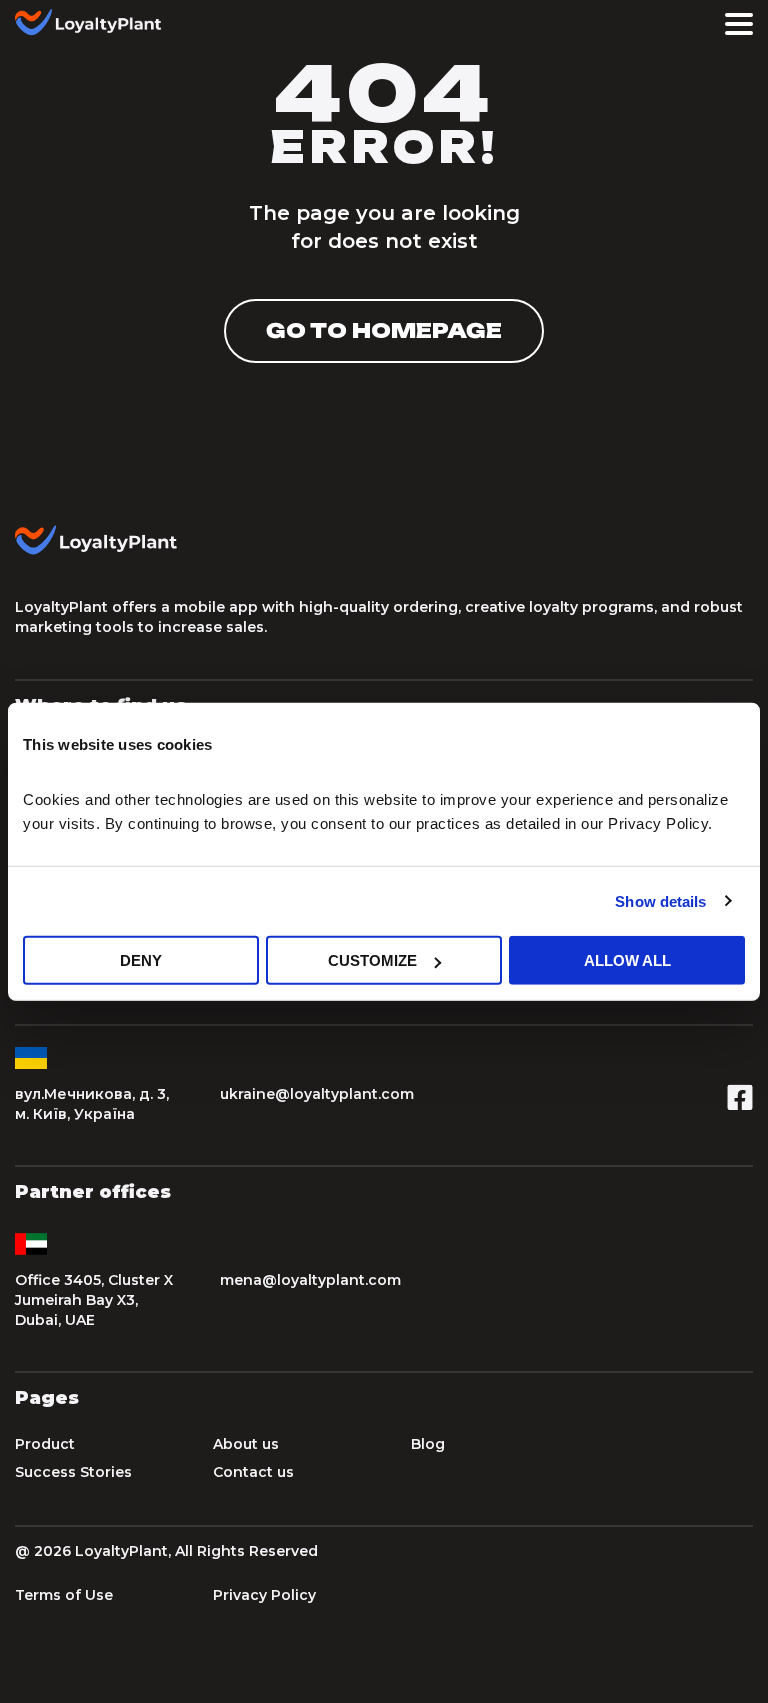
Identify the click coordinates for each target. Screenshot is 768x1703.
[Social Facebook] (740, 1104)
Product (45, 1444)
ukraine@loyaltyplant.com (317, 1094)
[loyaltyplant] (95, 23)
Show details (660, 900)
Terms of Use (64, 1595)
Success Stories (73, 1472)
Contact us (253, 1472)
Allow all (627, 960)
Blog (428, 1444)
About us (246, 1444)
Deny (141, 960)
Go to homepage (384, 330)
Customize (372, 960)
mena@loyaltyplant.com (310, 1280)
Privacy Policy (264, 1595)
